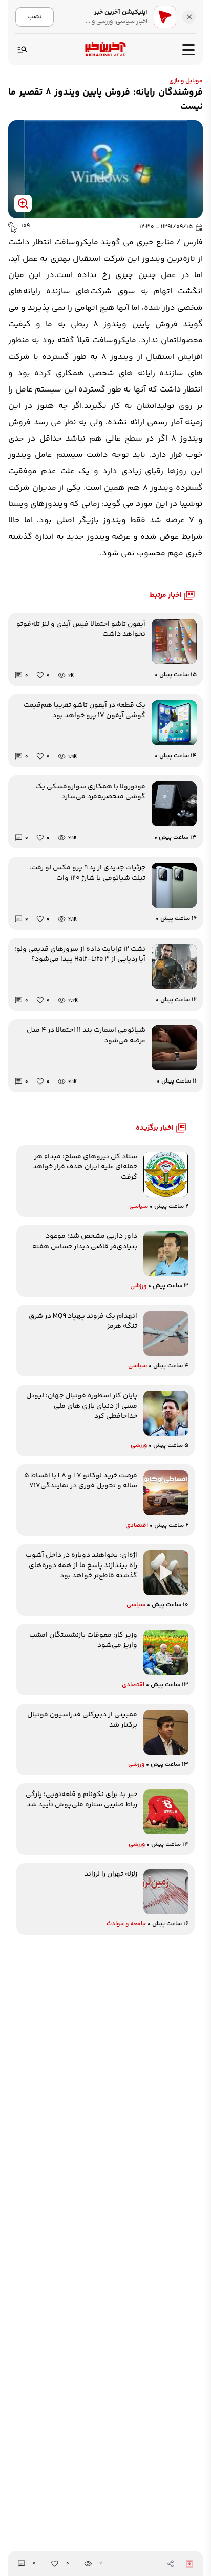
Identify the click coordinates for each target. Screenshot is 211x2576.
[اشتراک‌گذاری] (171, 2564)
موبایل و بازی (186, 81)
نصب (35, 17)
